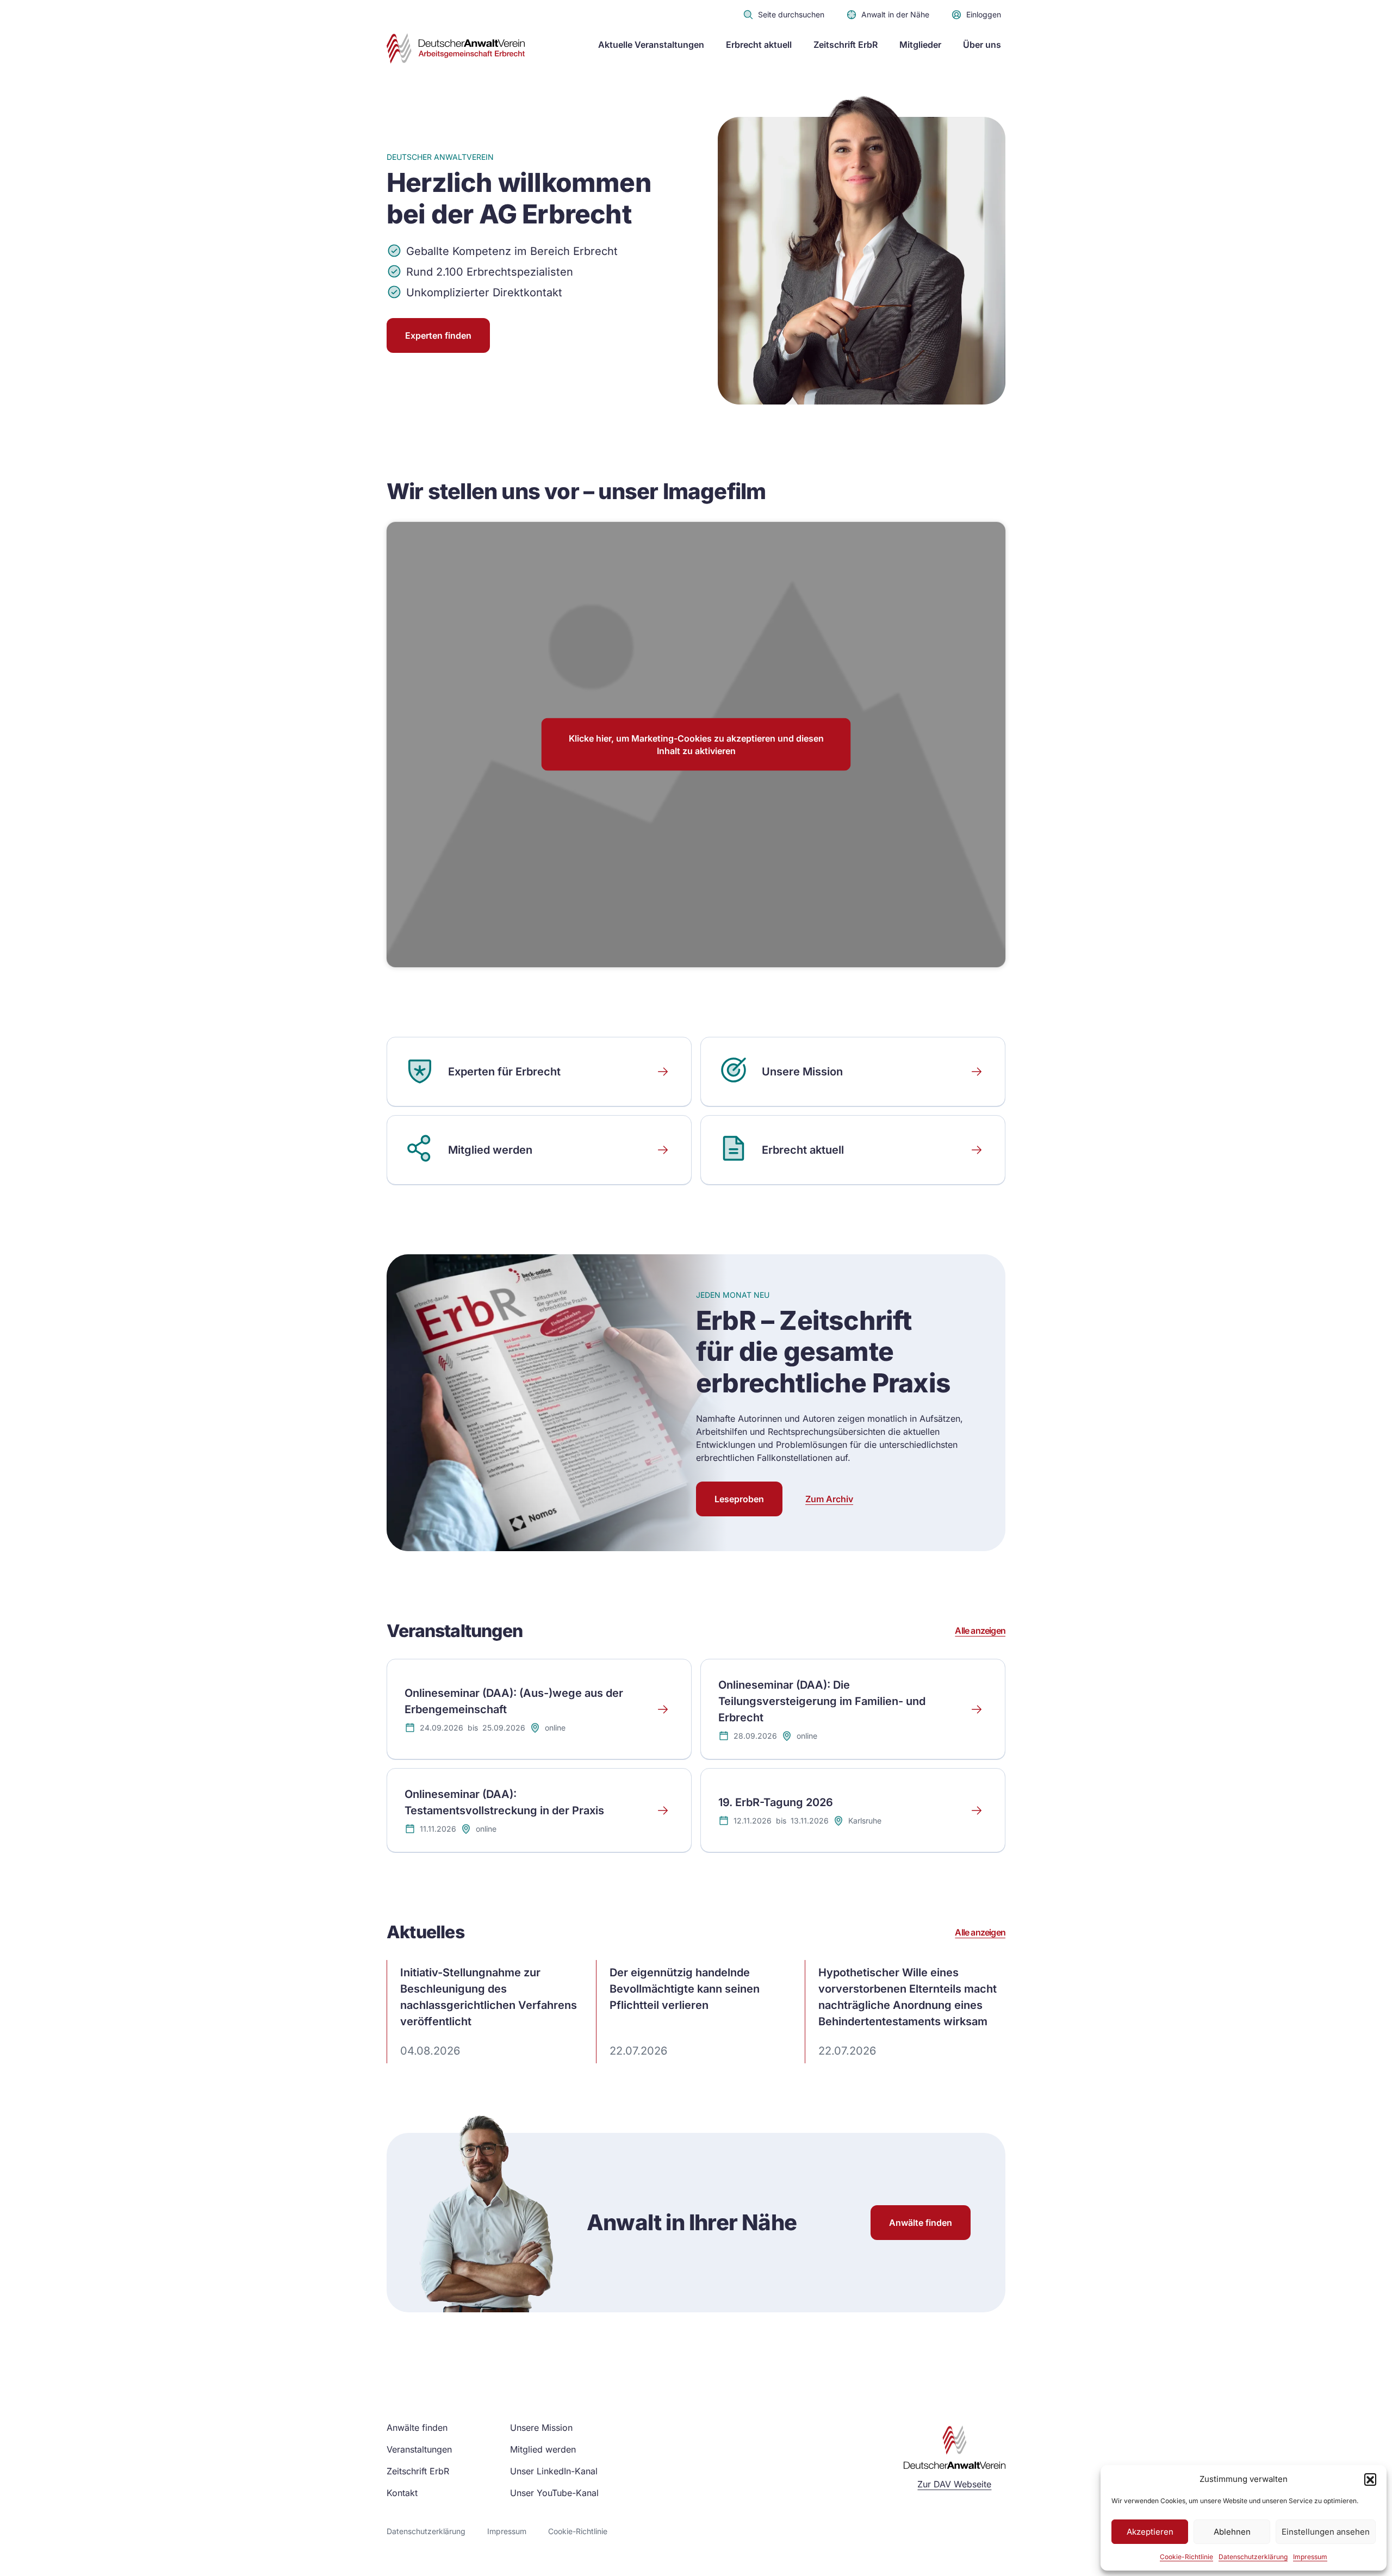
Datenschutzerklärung (1253, 2557)
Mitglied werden (543, 2449)
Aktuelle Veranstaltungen (651, 45)
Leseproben (739, 1499)
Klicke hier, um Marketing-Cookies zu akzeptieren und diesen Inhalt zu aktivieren (696, 744)
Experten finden (438, 335)
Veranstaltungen (419, 2449)
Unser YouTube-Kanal (554, 2493)
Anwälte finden (921, 2223)
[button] (1370, 2479)
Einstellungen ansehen (1326, 2532)
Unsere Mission (541, 2428)
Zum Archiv (829, 1499)
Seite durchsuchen (791, 14)
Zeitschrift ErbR (846, 45)
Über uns (982, 45)
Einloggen (984, 14)
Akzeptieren (1150, 2532)
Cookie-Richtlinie (1186, 2557)
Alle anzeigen (980, 1631)
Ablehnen (1232, 2532)
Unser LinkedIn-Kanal (554, 2471)
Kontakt (402, 2493)
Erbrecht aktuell (759, 45)
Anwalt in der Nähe (895, 14)
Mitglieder (920, 45)
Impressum (1310, 2557)
